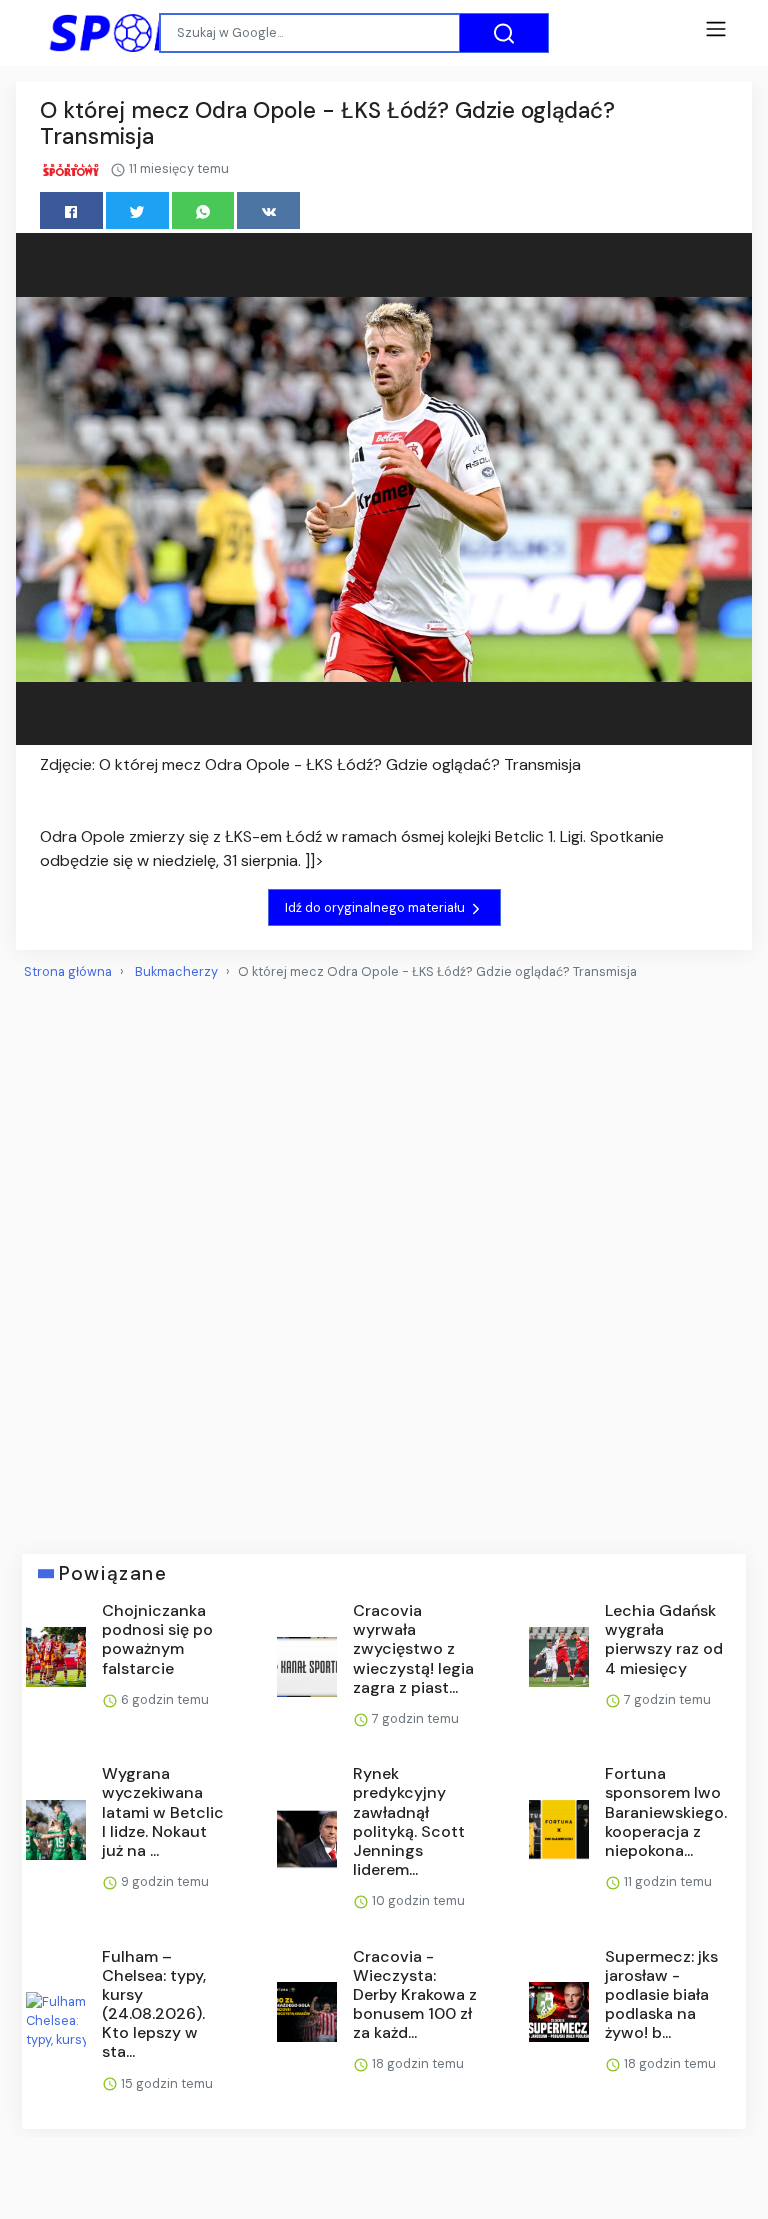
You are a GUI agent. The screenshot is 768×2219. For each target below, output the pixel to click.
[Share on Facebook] (71, 210)
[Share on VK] (268, 210)
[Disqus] (384, 1259)
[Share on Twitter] (137, 210)
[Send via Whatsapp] (203, 210)
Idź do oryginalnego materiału (376, 907)
